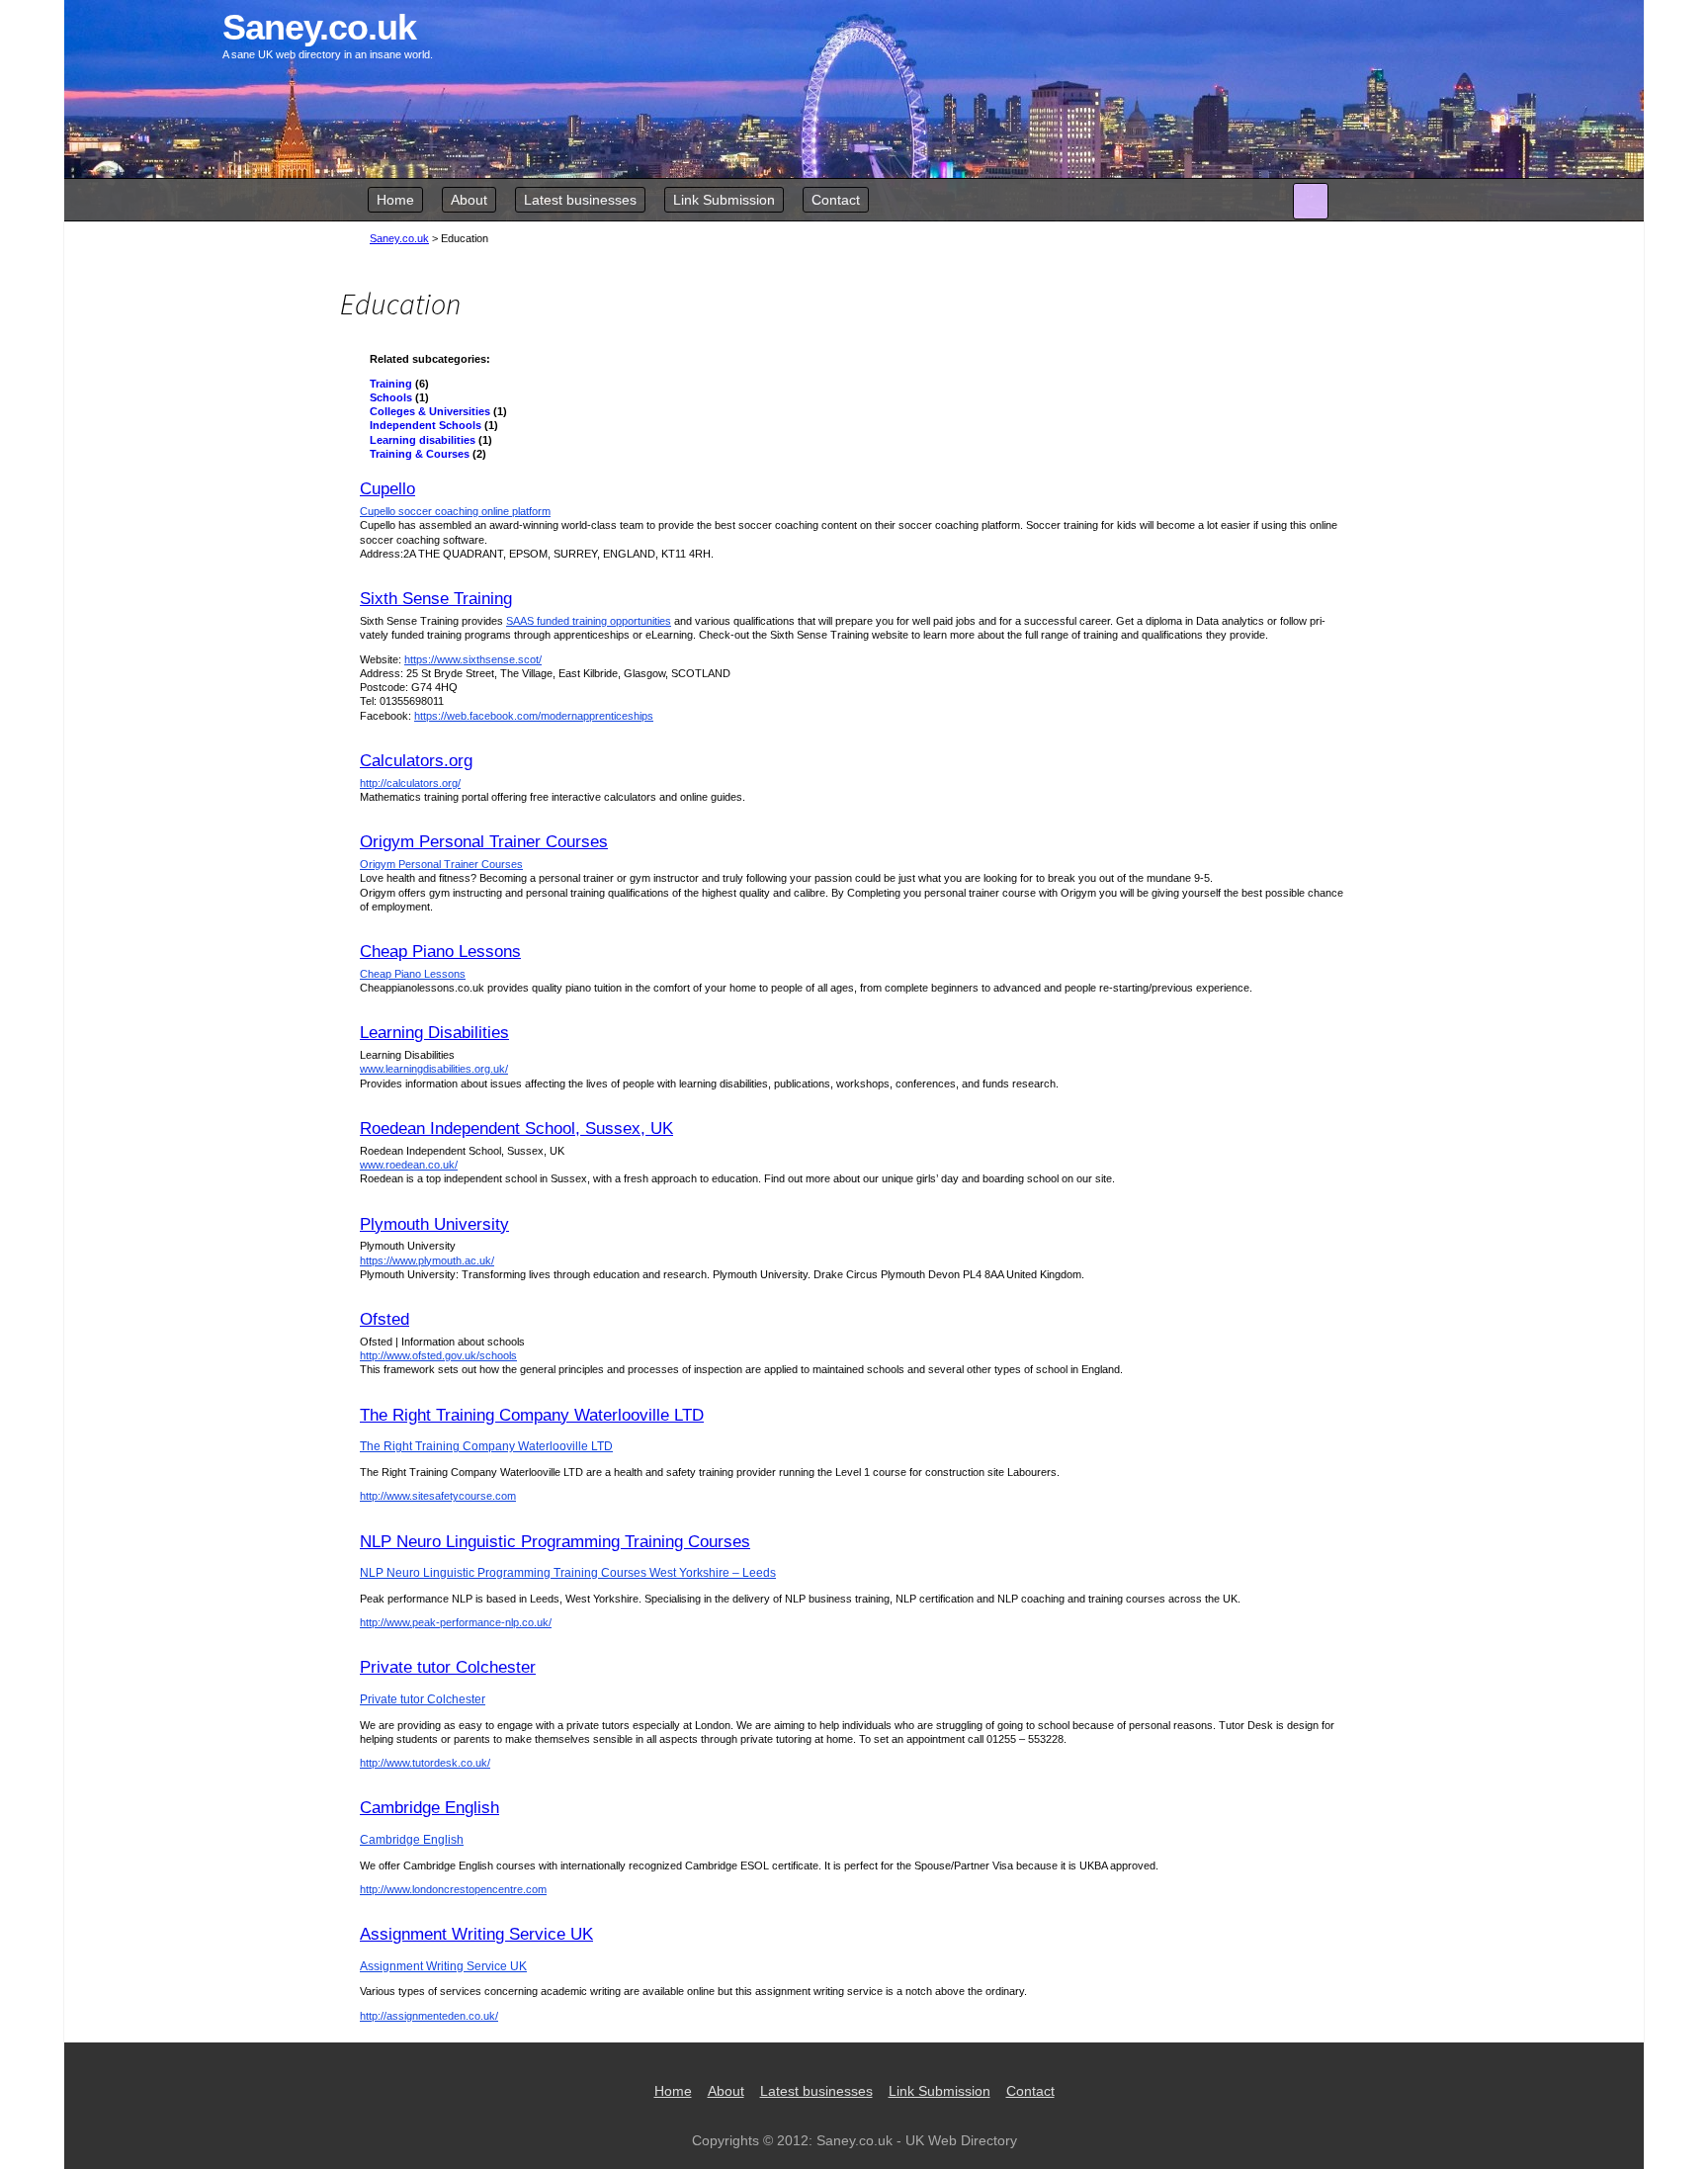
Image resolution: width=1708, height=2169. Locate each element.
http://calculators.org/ (410, 783)
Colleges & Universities (430, 411)
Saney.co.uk (399, 238)
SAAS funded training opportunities (589, 621)
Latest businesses (580, 200)
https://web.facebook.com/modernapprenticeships (534, 716)
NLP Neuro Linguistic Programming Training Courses (555, 1542)
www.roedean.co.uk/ (409, 1165)
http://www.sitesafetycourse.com (438, 1496)
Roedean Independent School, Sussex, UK (516, 1128)
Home (395, 200)
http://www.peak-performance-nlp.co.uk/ (456, 1622)
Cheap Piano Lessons (440, 952)
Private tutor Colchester (448, 1667)
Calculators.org (416, 761)
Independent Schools (426, 425)
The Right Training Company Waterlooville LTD (532, 1415)
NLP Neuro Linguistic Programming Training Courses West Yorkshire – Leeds (568, 1573)
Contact (836, 200)
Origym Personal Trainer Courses (484, 842)
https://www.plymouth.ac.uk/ (427, 1260)
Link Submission (724, 200)
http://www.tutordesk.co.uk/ (425, 1763)
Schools (391, 397)
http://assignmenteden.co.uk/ (429, 2016)
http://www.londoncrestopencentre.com (453, 1889)
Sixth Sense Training (436, 599)
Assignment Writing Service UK (476, 1934)
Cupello (387, 489)
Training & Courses (420, 454)
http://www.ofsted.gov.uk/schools (438, 1355)
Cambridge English (429, 1808)
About (469, 200)
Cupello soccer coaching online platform (455, 511)
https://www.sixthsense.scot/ (473, 659)
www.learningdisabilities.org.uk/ (434, 1069)
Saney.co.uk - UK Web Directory (917, 2140)
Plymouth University (434, 1224)
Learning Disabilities (434, 1033)
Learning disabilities (423, 440)
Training (391, 384)
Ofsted (384, 1319)
